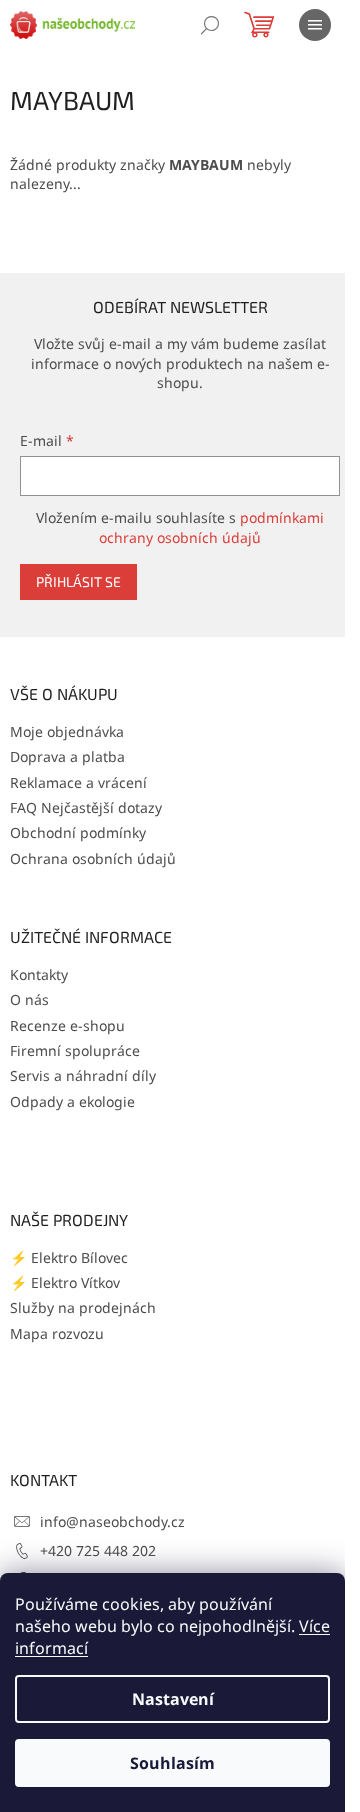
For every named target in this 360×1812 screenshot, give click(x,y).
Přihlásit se (78, 581)
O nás (29, 999)
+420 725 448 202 (98, 1550)
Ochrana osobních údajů (93, 858)
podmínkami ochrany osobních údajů (211, 527)
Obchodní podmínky (78, 832)
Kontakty (39, 974)
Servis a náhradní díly (83, 1075)
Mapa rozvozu (57, 1333)
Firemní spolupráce (75, 1050)
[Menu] (315, 25)
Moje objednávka (67, 731)
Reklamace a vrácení (78, 782)
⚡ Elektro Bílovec (69, 1257)
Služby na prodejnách (83, 1307)
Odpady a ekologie (72, 1101)
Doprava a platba (67, 756)
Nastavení (173, 1699)
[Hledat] (210, 25)
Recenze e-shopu (67, 1025)
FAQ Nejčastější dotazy (86, 807)
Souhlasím (172, 1763)
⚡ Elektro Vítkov (65, 1282)
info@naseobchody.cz (112, 1521)
